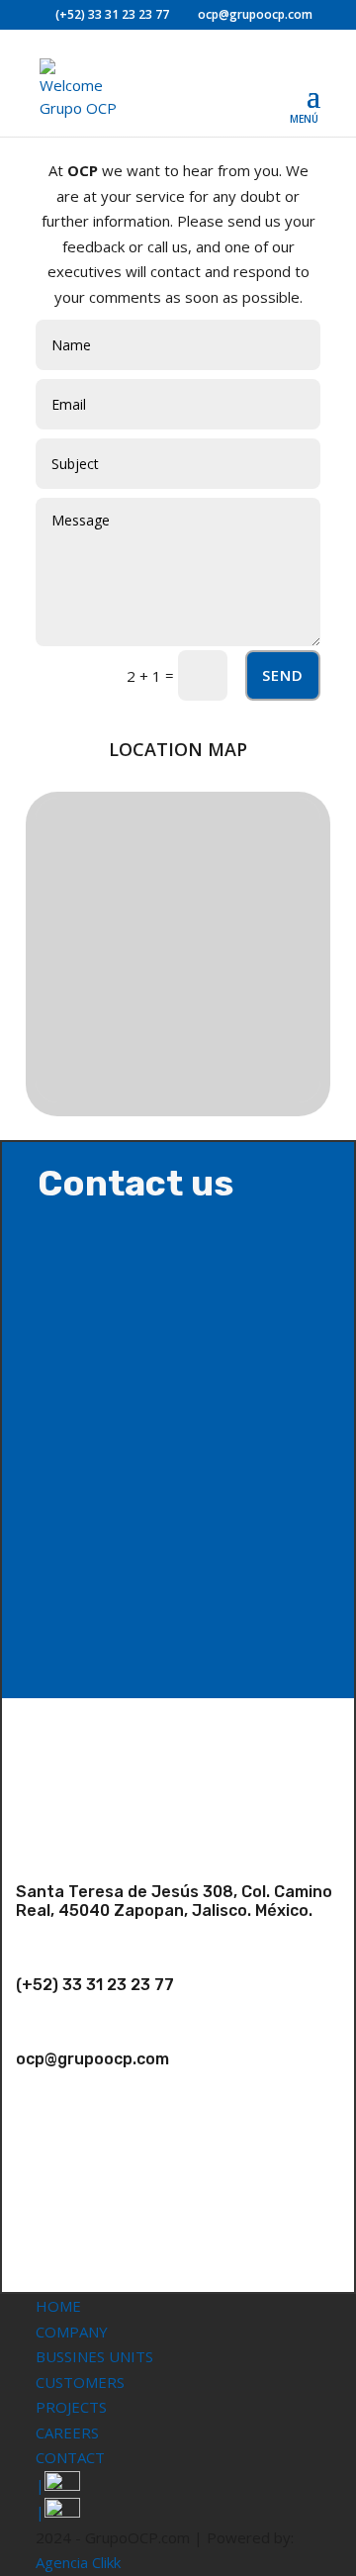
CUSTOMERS (80, 2382)
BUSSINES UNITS (94, 2356)
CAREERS (67, 2433)
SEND (283, 675)
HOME (58, 2306)
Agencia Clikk (78, 2562)
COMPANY (72, 2332)
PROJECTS (71, 2407)
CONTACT (70, 2457)
